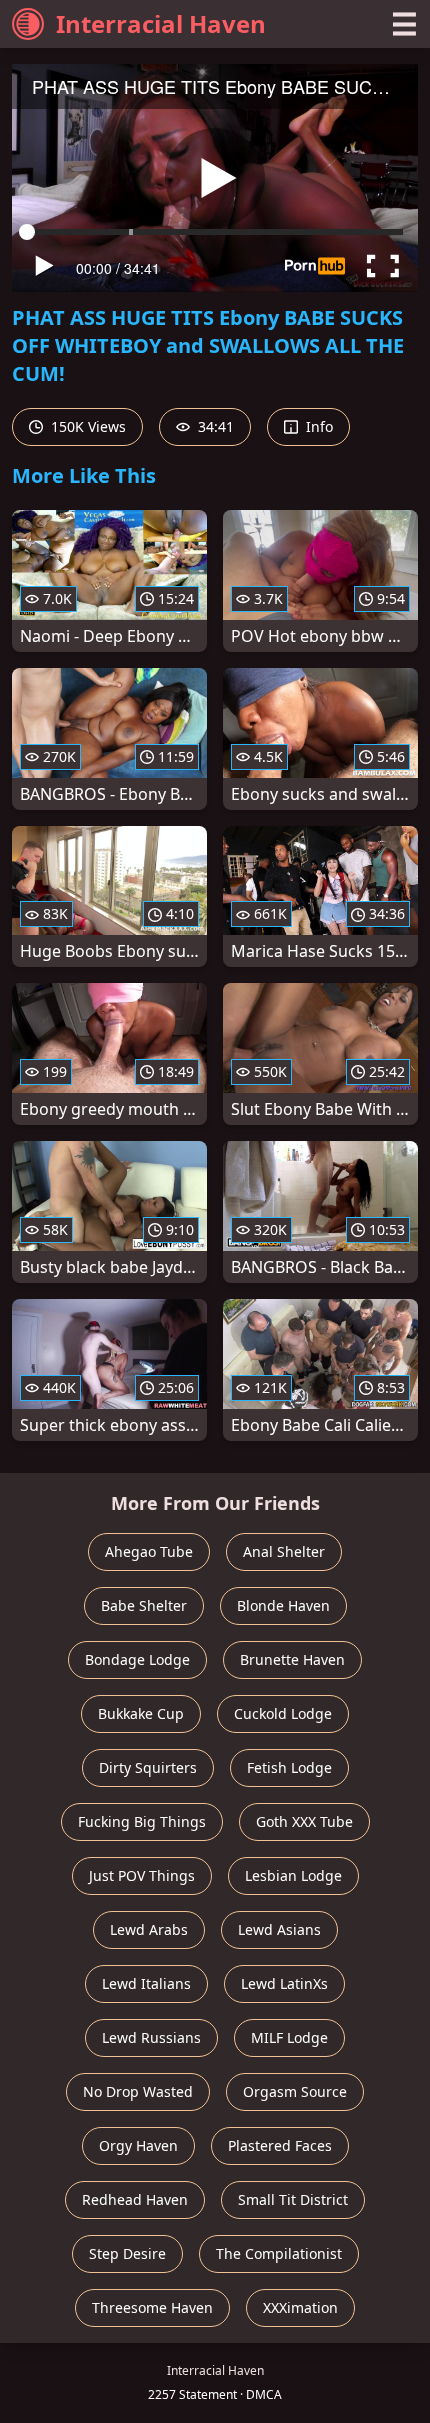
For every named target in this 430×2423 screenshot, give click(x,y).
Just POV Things (142, 1875)
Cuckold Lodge (283, 1713)
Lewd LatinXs (284, 1983)
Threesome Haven (152, 2307)
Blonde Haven (283, 1605)
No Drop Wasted (138, 2091)
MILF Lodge (289, 2037)
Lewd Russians (151, 2037)
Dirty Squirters (148, 1767)
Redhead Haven (135, 2199)
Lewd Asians (279, 1929)
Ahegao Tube (149, 1551)
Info (317, 426)
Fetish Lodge (289, 1767)
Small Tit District (293, 2199)
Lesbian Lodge (293, 1875)
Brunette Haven (292, 1659)
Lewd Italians (146, 1983)
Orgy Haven (138, 2145)
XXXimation (300, 2307)
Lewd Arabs (149, 1929)
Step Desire (127, 2253)
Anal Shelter (284, 1551)
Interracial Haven (161, 23)
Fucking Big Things (142, 1821)
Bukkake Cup (141, 1713)
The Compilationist (279, 2253)
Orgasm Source (295, 2091)
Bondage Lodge (137, 1659)
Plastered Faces (280, 2145)
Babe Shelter (144, 1605)
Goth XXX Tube (304, 1821)
